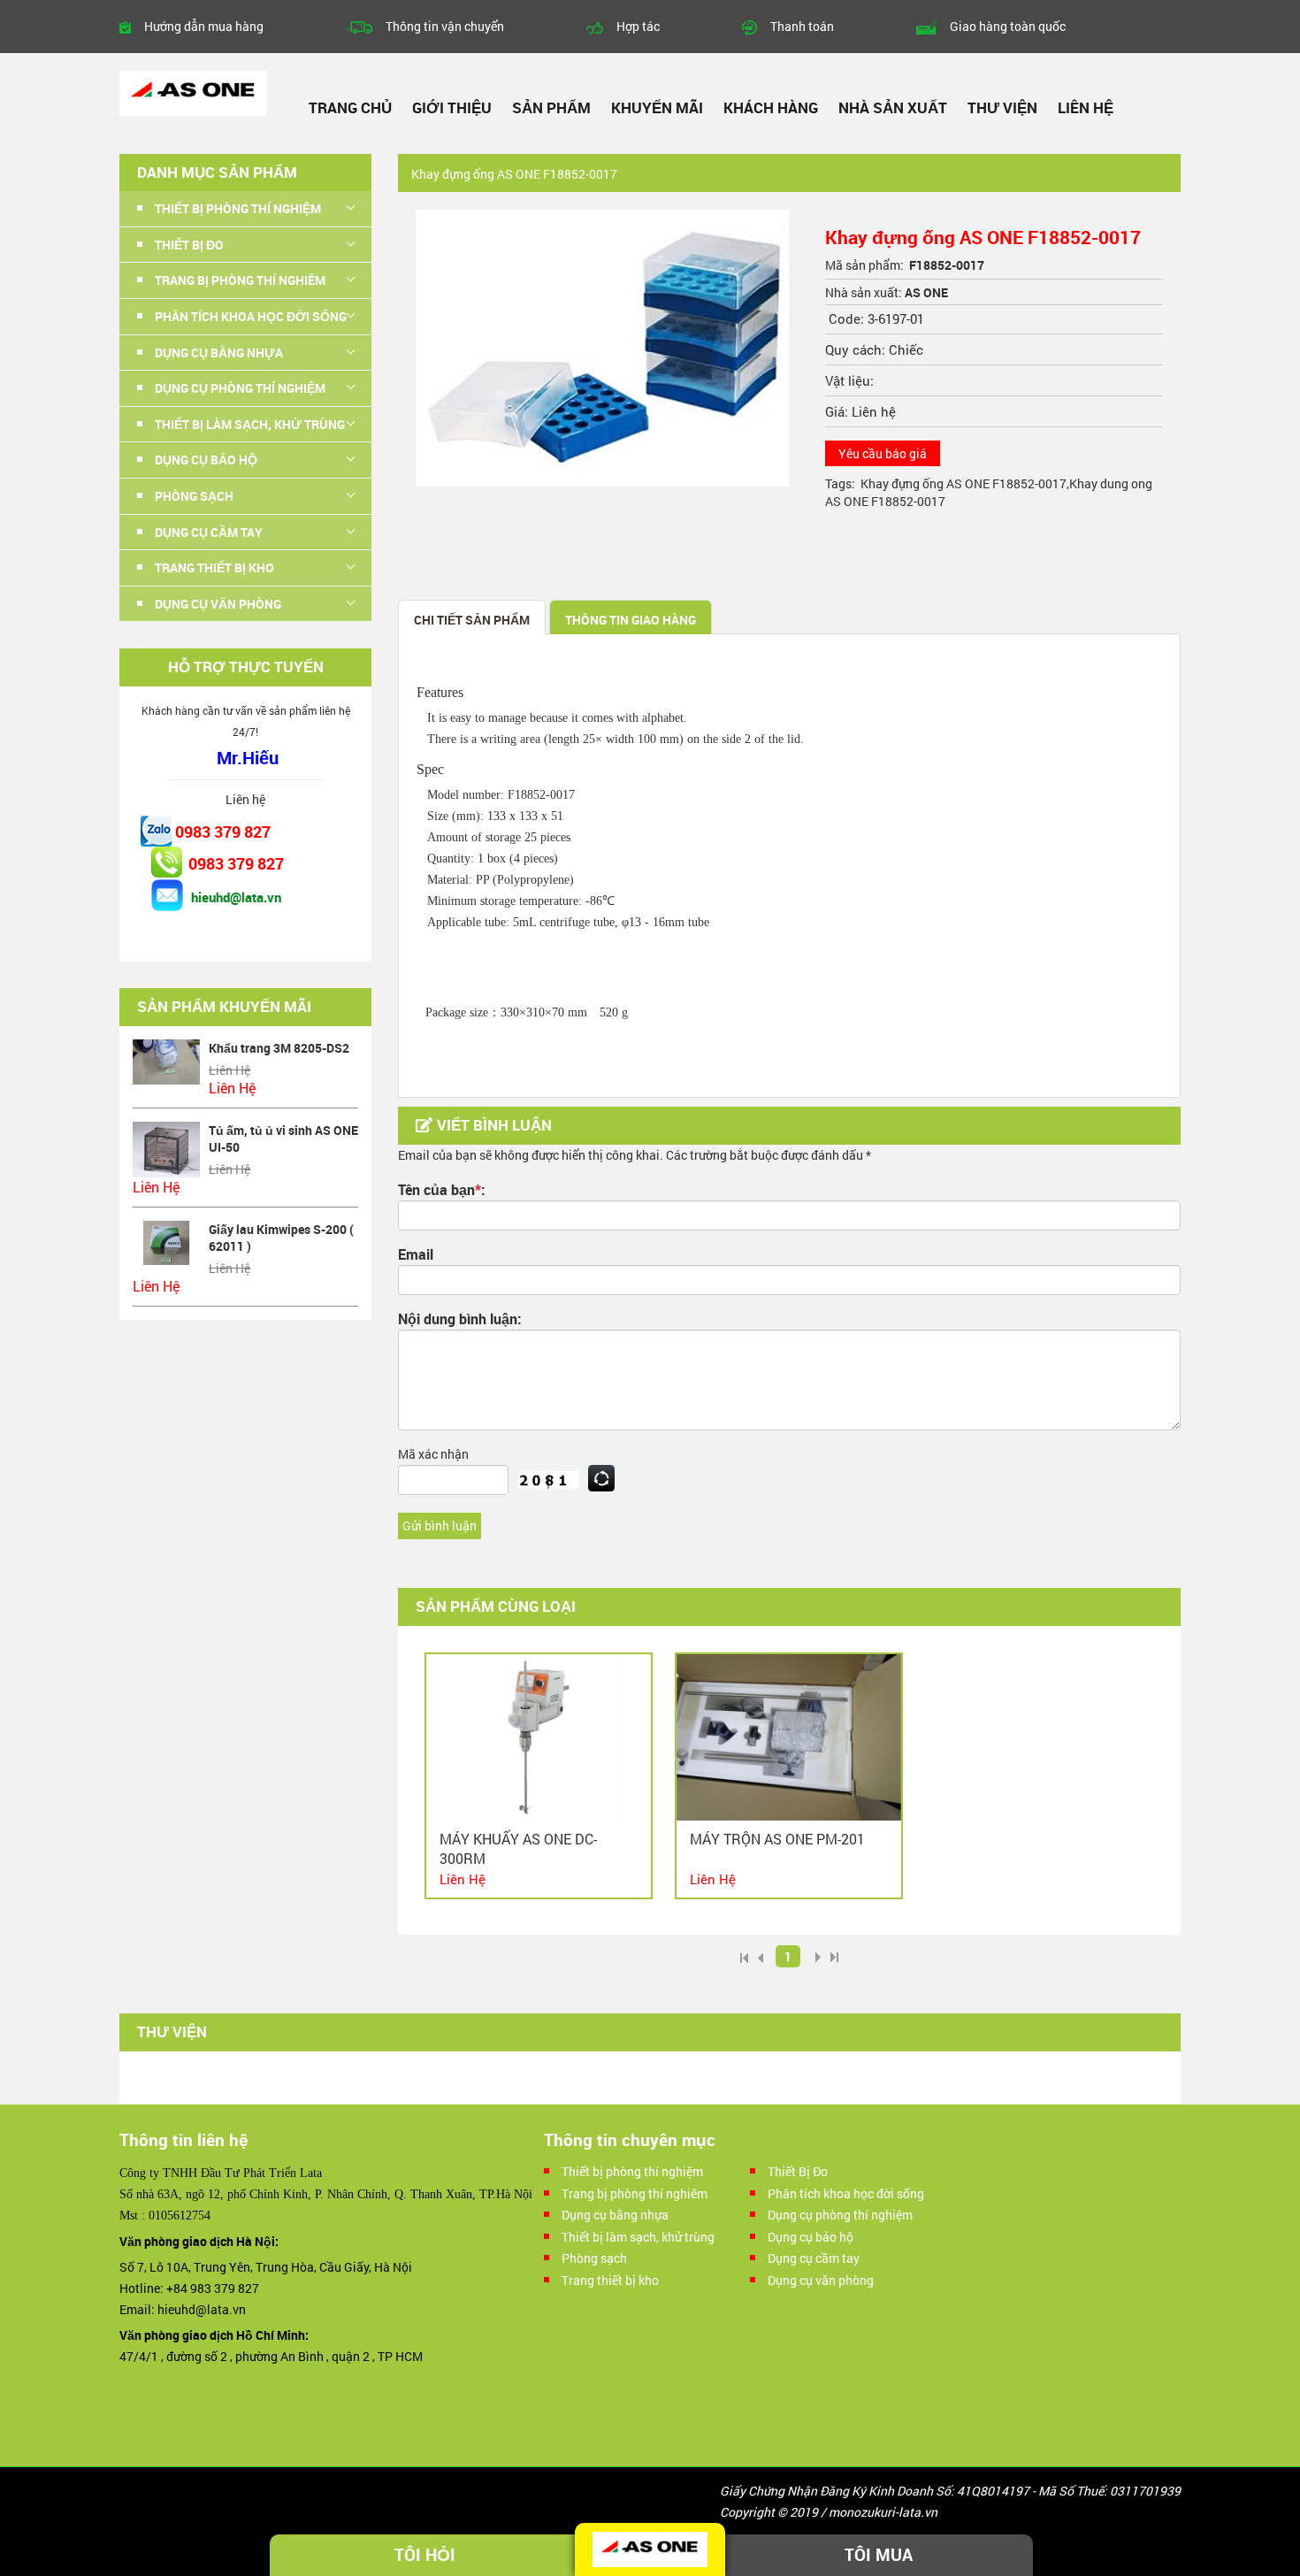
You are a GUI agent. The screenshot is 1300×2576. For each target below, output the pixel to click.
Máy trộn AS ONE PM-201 (777, 1839)
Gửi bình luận (440, 1526)
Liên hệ (1086, 107)
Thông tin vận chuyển (445, 26)
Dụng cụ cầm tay (814, 2258)
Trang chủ (350, 107)
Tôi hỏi (425, 2555)
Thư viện (1002, 107)
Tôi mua (879, 2555)
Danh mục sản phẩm (217, 172)
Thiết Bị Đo (798, 2171)
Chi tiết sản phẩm (472, 620)
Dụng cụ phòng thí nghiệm (840, 2215)
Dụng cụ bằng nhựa (615, 2215)
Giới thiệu (452, 107)
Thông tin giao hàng (631, 620)
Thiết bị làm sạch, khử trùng (638, 2237)
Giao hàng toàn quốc (1008, 26)
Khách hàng (771, 107)
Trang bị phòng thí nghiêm (635, 2193)
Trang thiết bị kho (610, 2280)
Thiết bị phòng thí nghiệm (632, 2171)
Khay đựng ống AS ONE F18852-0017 (964, 483)
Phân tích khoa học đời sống (846, 2193)
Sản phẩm (551, 107)
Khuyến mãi (657, 107)
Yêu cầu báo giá (883, 453)
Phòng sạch (594, 2258)
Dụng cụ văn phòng (821, 2280)
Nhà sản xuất (893, 107)
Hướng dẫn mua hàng (204, 26)
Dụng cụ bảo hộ (811, 2237)
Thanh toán (802, 26)
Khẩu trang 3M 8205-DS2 (279, 1048)
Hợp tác (638, 26)
